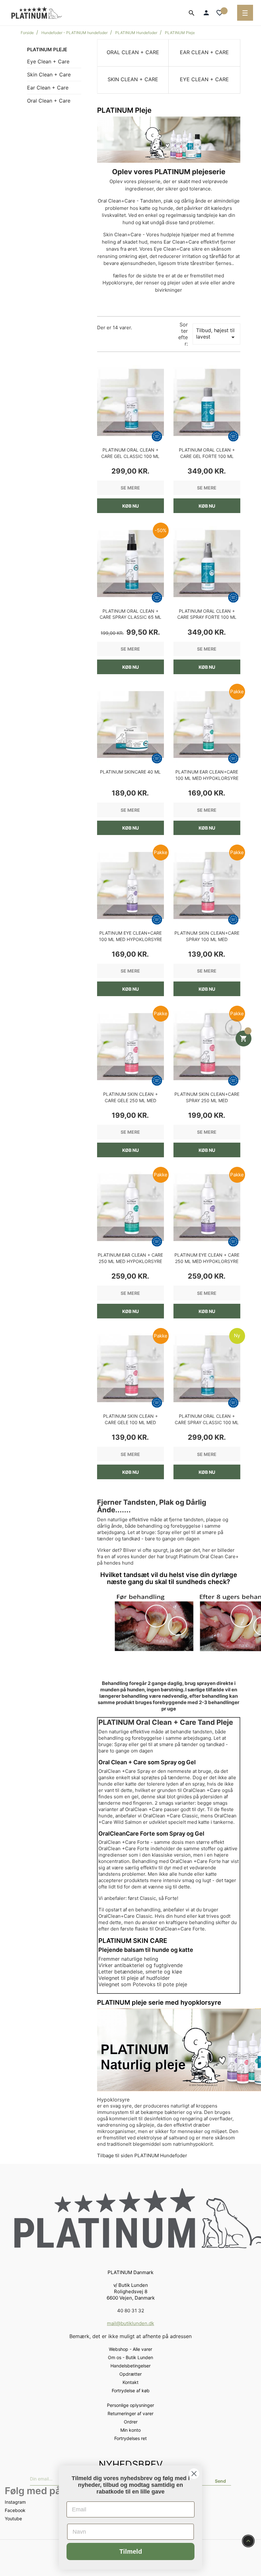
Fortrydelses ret (130, 2438)
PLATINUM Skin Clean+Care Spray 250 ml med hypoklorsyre (207, 1100)
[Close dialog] (194, 2474)
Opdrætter (130, 2374)
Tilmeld (131, 2551)
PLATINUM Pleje (47, 50)
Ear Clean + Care (48, 88)
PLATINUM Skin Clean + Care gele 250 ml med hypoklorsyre (130, 1100)
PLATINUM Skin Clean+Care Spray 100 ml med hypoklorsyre (207, 939)
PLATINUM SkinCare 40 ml (130, 772)
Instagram (15, 2502)
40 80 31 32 (131, 2311)
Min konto (130, 2430)
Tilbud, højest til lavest (216, 334)
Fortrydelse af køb (131, 2390)
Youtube (13, 2519)
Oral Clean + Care (49, 101)
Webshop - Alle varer (130, 2349)
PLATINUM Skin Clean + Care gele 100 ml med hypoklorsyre (130, 1422)
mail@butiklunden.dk (130, 2323)
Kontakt (130, 2382)
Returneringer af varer (130, 2413)
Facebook (15, 2510)
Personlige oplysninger (130, 2405)
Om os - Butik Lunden (130, 2357)
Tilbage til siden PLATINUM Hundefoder (142, 2155)
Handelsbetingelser (130, 2366)
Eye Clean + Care (48, 61)
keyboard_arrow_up (248, 2541)
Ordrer (131, 2422)
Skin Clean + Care (49, 75)
